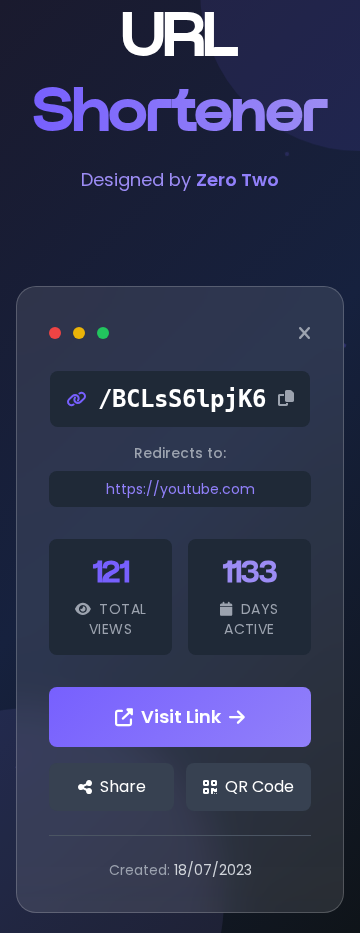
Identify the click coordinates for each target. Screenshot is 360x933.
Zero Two (237, 179)
